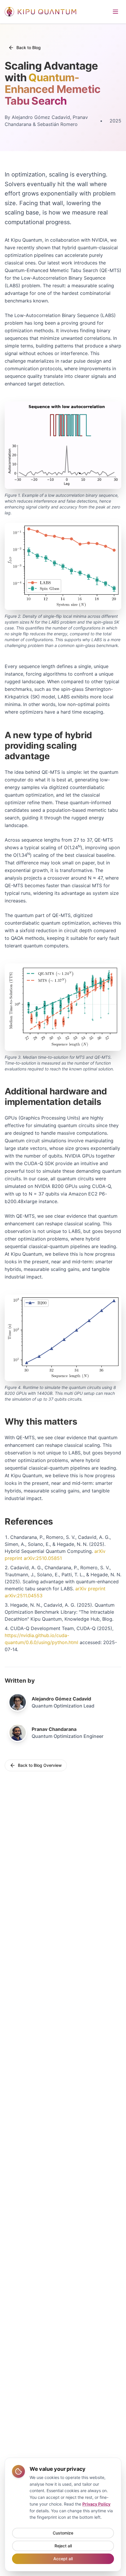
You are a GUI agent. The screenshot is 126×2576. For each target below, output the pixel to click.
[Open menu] (115, 12)
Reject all (63, 2546)
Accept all (63, 2559)
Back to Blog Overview (40, 1765)
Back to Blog (29, 47)
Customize (63, 2533)
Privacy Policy (96, 2504)
